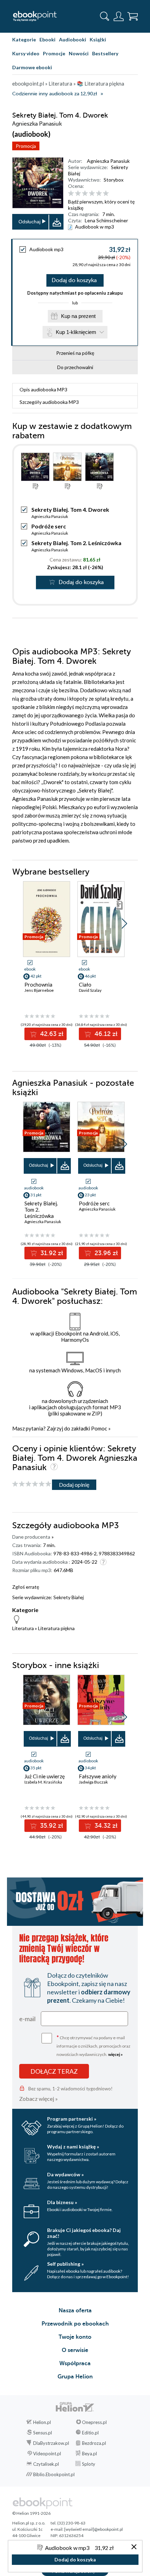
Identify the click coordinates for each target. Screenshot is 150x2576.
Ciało (85, 984)
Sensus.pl (43, 2433)
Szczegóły (49, 402)
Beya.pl (89, 2454)
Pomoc (99, 1428)
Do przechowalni (75, 367)
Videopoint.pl (47, 2454)
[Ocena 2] (78, 194)
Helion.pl (42, 2422)
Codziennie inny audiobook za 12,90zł (55, 94)
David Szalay (90, 990)
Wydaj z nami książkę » (73, 2147)
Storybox (114, 180)
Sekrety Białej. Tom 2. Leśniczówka (76, 543)
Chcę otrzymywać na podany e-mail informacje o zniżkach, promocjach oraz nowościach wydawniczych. (93, 2045)
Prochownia (38, 984)
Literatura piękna (56, 1628)
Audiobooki (73, 39)
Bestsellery (105, 53)
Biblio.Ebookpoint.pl (54, 2474)
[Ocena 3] (85, 194)
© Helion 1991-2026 (31, 2513)
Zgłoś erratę (26, 1587)
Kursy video (26, 53)
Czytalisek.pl (46, 2464)
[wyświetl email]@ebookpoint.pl (93, 2529)
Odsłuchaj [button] (29, 222)
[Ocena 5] (99, 194)
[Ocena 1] (71, 194)
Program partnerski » (72, 2119)
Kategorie (24, 39)
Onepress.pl (94, 2422)
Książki (98, 39)
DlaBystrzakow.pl (51, 2443)
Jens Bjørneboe (39, 990)
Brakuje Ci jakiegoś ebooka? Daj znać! (84, 2233)
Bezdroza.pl (94, 2443)
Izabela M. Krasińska (43, 1782)
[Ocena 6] (106, 194)
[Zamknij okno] (134, 2547)
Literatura (23, 1628)
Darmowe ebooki (32, 67)
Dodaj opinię (74, 1485)
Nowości (79, 53)
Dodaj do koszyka (74, 280)
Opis (43, 389)
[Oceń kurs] (32, 1484)
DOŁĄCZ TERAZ (54, 2071)
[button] (124, 924)
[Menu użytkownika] (119, 16)
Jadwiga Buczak (93, 1782)
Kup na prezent (78, 316)
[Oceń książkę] (102, 193)
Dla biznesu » (62, 2202)
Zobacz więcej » (39, 2099)
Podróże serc (49, 526)
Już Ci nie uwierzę (45, 1776)
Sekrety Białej (69, 1597)
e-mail (27, 2019)
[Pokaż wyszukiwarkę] (105, 16)
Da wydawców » (65, 2174)
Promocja (26, 146)
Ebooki (47, 39)
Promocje (54, 53)
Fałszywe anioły (98, 1776)
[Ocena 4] (92, 194)
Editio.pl (90, 2433)
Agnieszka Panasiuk (108, 161)
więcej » (115, 2054)
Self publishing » (65, 2264)
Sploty (89, 2464)
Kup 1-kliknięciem (76, 332)
